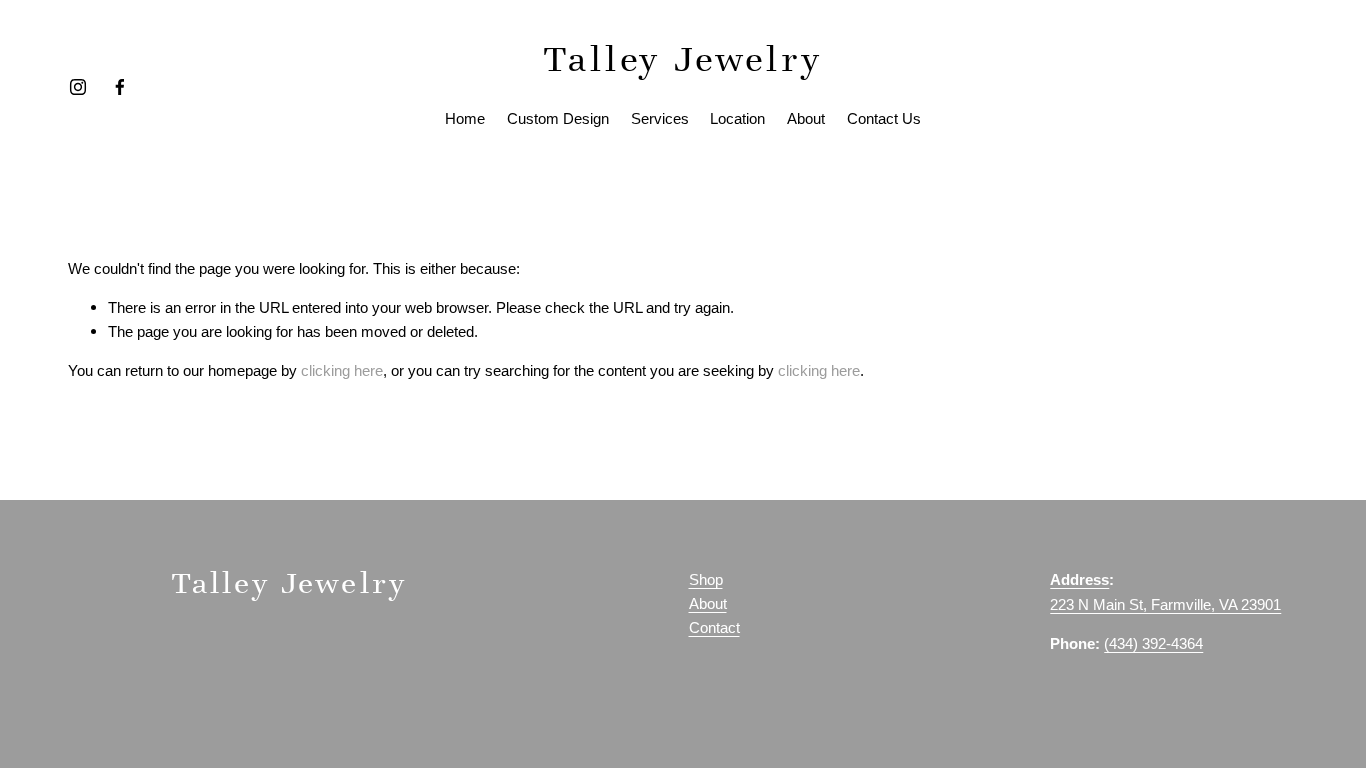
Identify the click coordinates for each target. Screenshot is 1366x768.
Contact (714, 628)
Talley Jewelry (683, 59)
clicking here (342, 371)
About (806, 119)
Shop (706, 580)
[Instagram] (78, 87)
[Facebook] (120, 87)
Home (465, 119)
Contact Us (884, 119)
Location (737, 119)
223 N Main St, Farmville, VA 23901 (1165, 605)
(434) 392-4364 (1153, 644)
